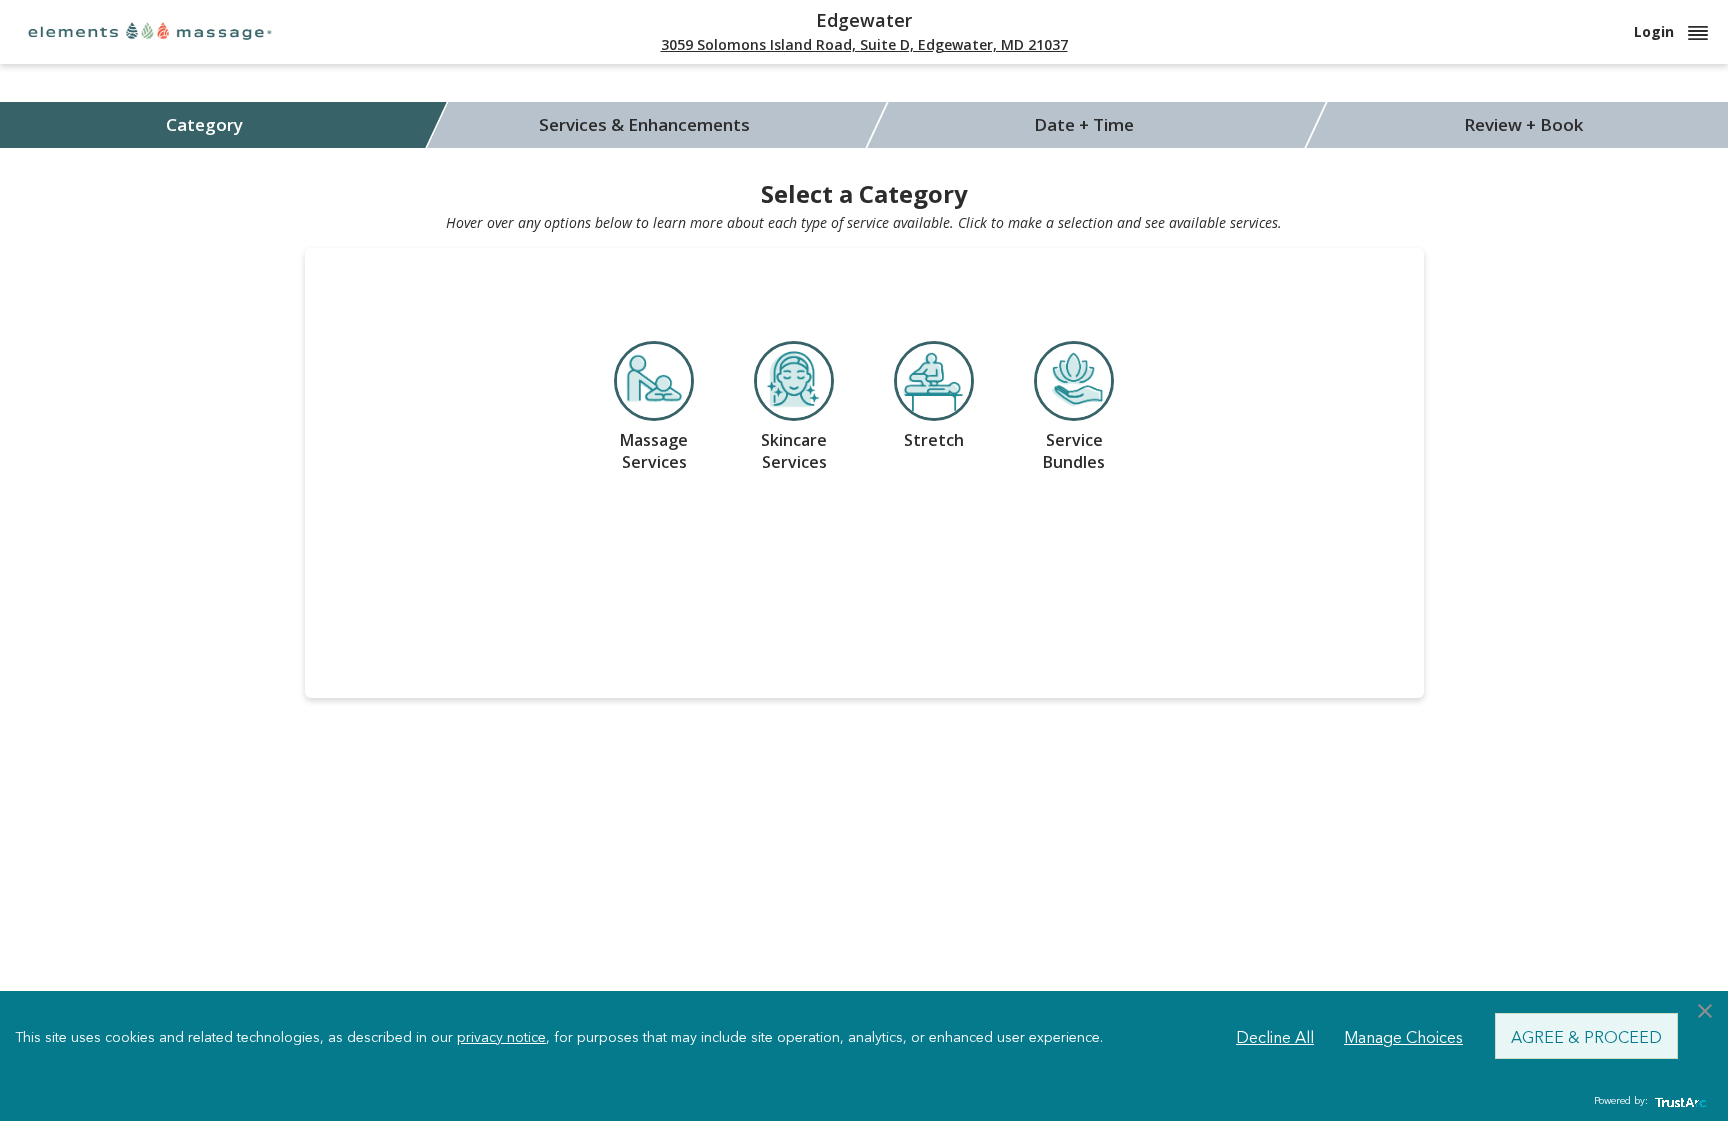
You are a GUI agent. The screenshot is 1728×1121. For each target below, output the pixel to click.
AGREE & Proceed (1586, 1036)
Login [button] (1656, 31)
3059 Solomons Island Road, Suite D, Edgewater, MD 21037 (864, 44)
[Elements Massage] (150, 30)
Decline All (1275, 1036)
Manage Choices (1403, 1036)
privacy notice (501, 1036)
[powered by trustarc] (1678, 1101)
